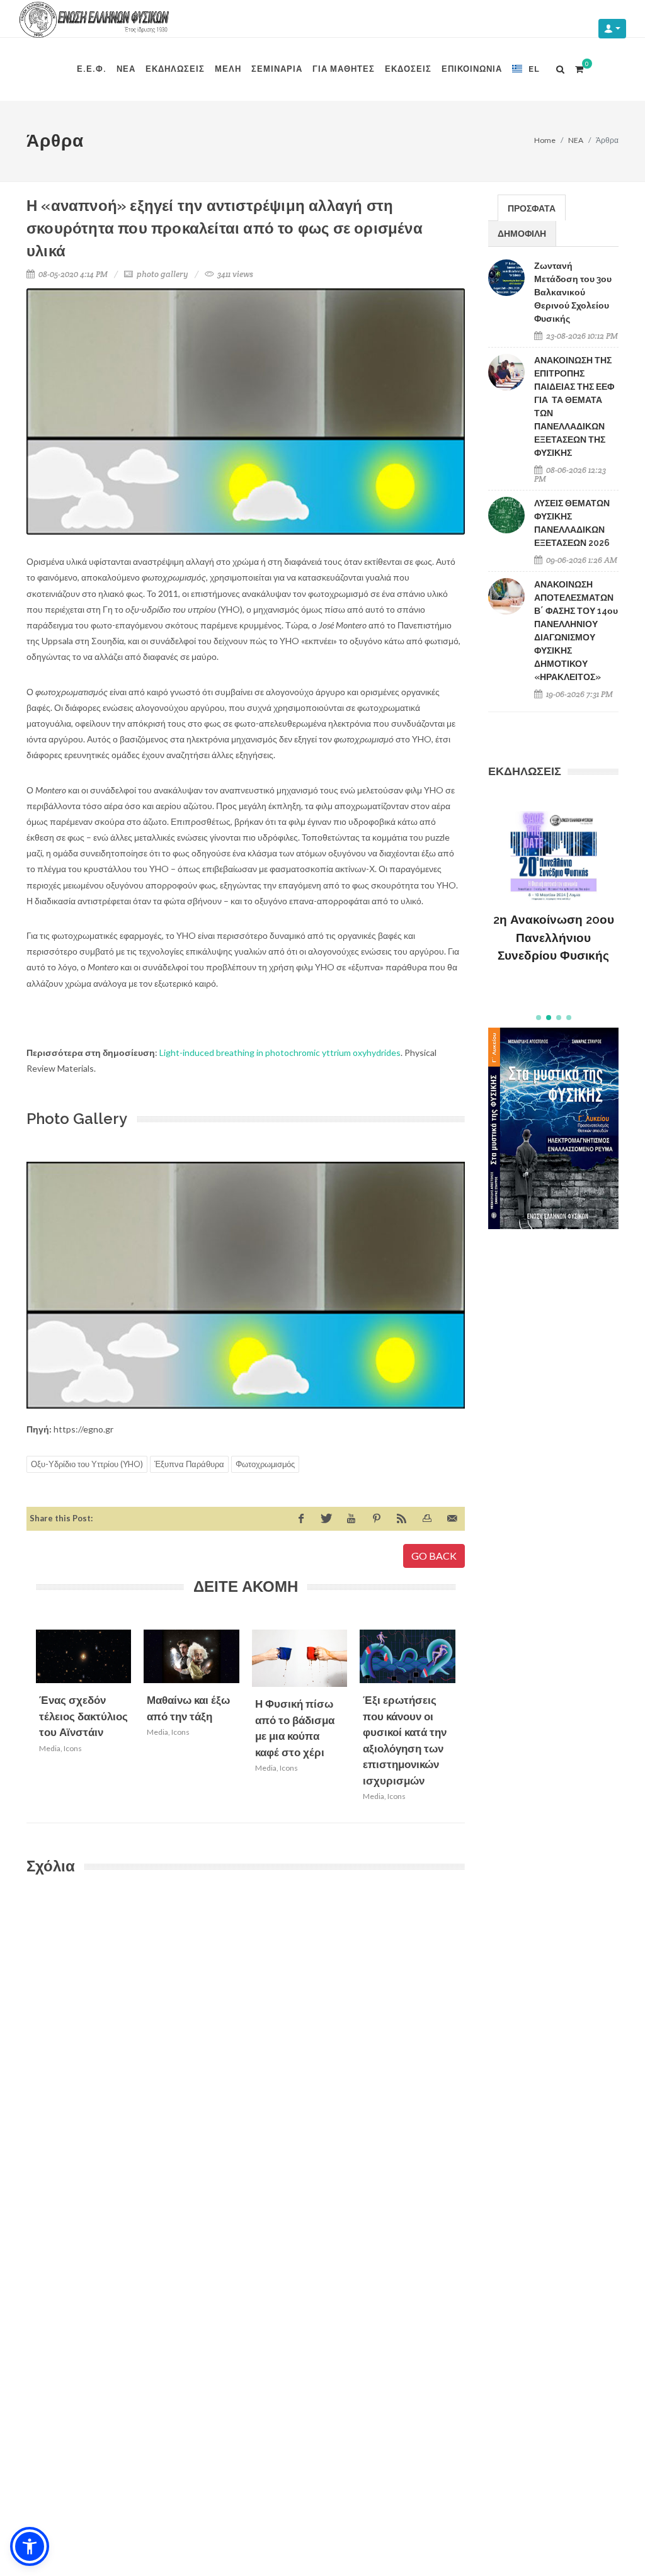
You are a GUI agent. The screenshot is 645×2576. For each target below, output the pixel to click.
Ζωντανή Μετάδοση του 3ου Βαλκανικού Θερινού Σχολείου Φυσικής (573, 292)
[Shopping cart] (579, 67)
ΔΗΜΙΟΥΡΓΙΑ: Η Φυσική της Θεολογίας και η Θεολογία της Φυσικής (554, 938)
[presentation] (467, 1719)
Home (545, 140)
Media (50, 1748)
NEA (576, 140)
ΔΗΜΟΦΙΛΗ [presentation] (522, 233)
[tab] (532, 207)
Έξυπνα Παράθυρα (189, 1464)
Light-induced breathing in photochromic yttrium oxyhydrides (280, 1053)
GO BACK (434, 1556)
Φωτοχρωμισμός (265, 1464)
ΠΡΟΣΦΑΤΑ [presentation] (532, 208)
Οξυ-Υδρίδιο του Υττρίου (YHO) (87, 1464)
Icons (73, 1748)
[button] (539, 1018)
